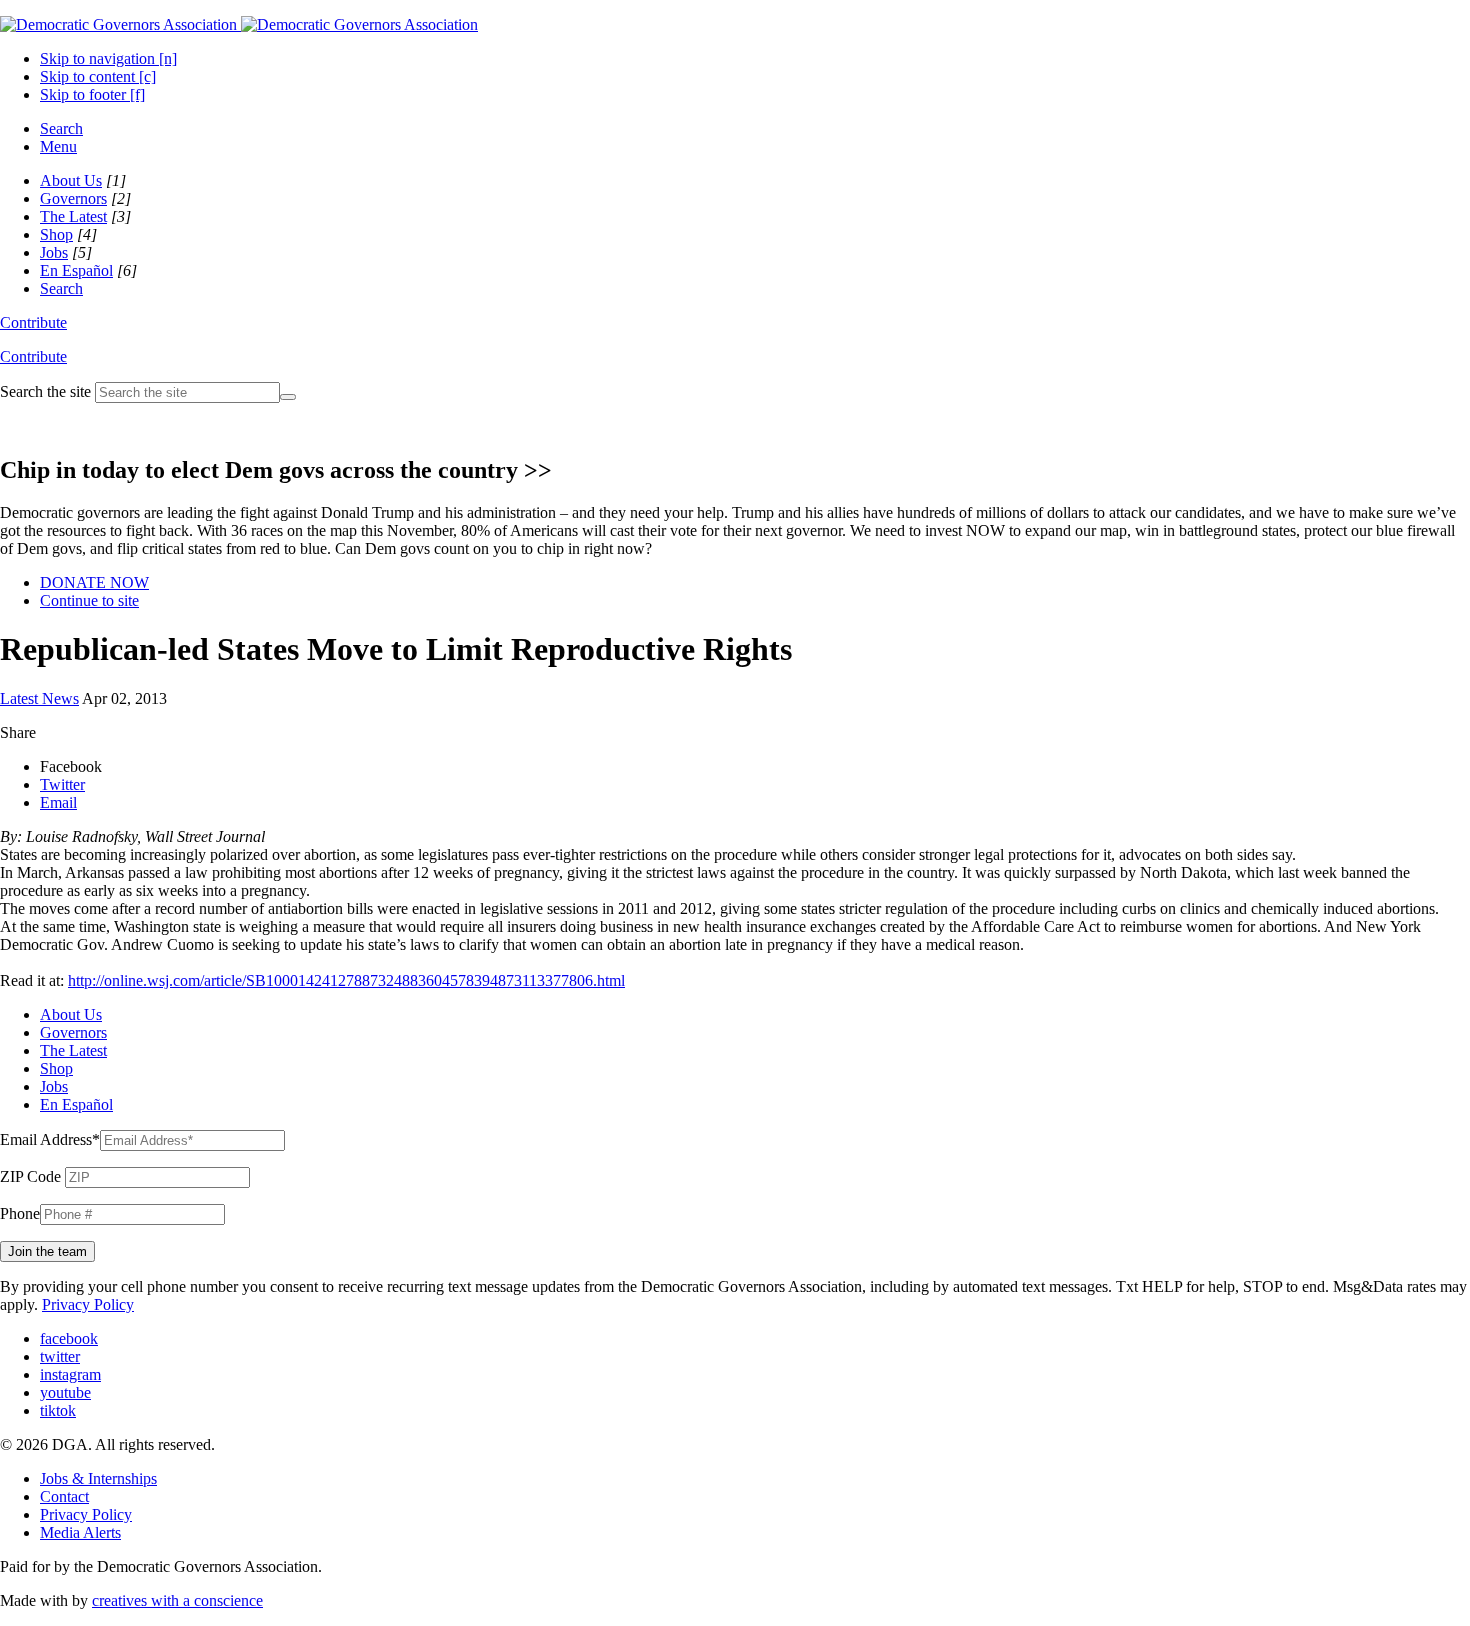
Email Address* (50, 1139)
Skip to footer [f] (92, 94)
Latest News (39, 698)
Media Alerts (80, 1532)
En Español (76, 270)
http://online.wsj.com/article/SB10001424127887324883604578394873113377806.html (346, 980)
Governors (73, 198)
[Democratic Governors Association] (239, 24)
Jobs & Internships (98, 1478)
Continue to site (89, 600)
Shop (56, 234)
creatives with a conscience (177, 1600)
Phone (20, 1213)
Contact (64, 1496)
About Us (71, 180)
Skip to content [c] (98, 76)
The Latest (73, 216)
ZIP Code (30, 1176)
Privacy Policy (88, 1304)
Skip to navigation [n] (108, 58)
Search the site (45, 391)
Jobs (54, 252)
